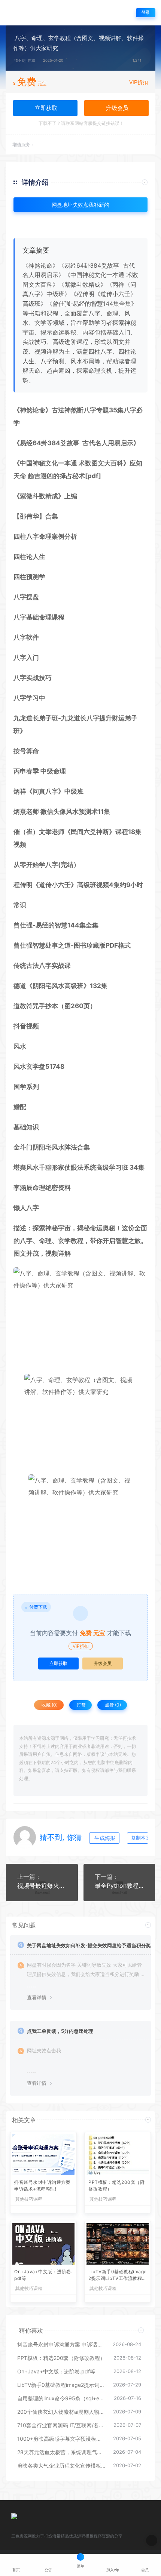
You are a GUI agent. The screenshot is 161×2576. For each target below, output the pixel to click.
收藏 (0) (49, 1705)
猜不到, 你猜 (25, 60)
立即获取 (58, 1663)
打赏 (81, 1705)
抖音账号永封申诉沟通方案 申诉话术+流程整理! (42, 2186)
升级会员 (116, 108)
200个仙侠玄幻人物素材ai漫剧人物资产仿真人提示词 (61, 2412)
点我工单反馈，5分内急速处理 (60, 2031)
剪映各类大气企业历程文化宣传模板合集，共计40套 (61, 2466)
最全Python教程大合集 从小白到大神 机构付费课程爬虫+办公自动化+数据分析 (119, 1886)
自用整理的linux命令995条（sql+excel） (62, 2398)
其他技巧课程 (29, 2199)
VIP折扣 (139, 82)
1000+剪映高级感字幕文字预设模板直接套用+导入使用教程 (61, 2439)
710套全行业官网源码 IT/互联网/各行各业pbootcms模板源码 (62, 2425)
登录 (146, 13)
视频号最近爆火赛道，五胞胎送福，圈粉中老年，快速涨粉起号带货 (42, 1886)
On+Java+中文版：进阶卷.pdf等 (43, 2275)
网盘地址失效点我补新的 (80, 205)
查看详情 (37, 1997)
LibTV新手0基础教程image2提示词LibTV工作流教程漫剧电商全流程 (118, 2276)
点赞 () (112, 1705)
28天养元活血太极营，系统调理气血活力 (61, 2452)
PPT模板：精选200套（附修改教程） (116, 2186)
